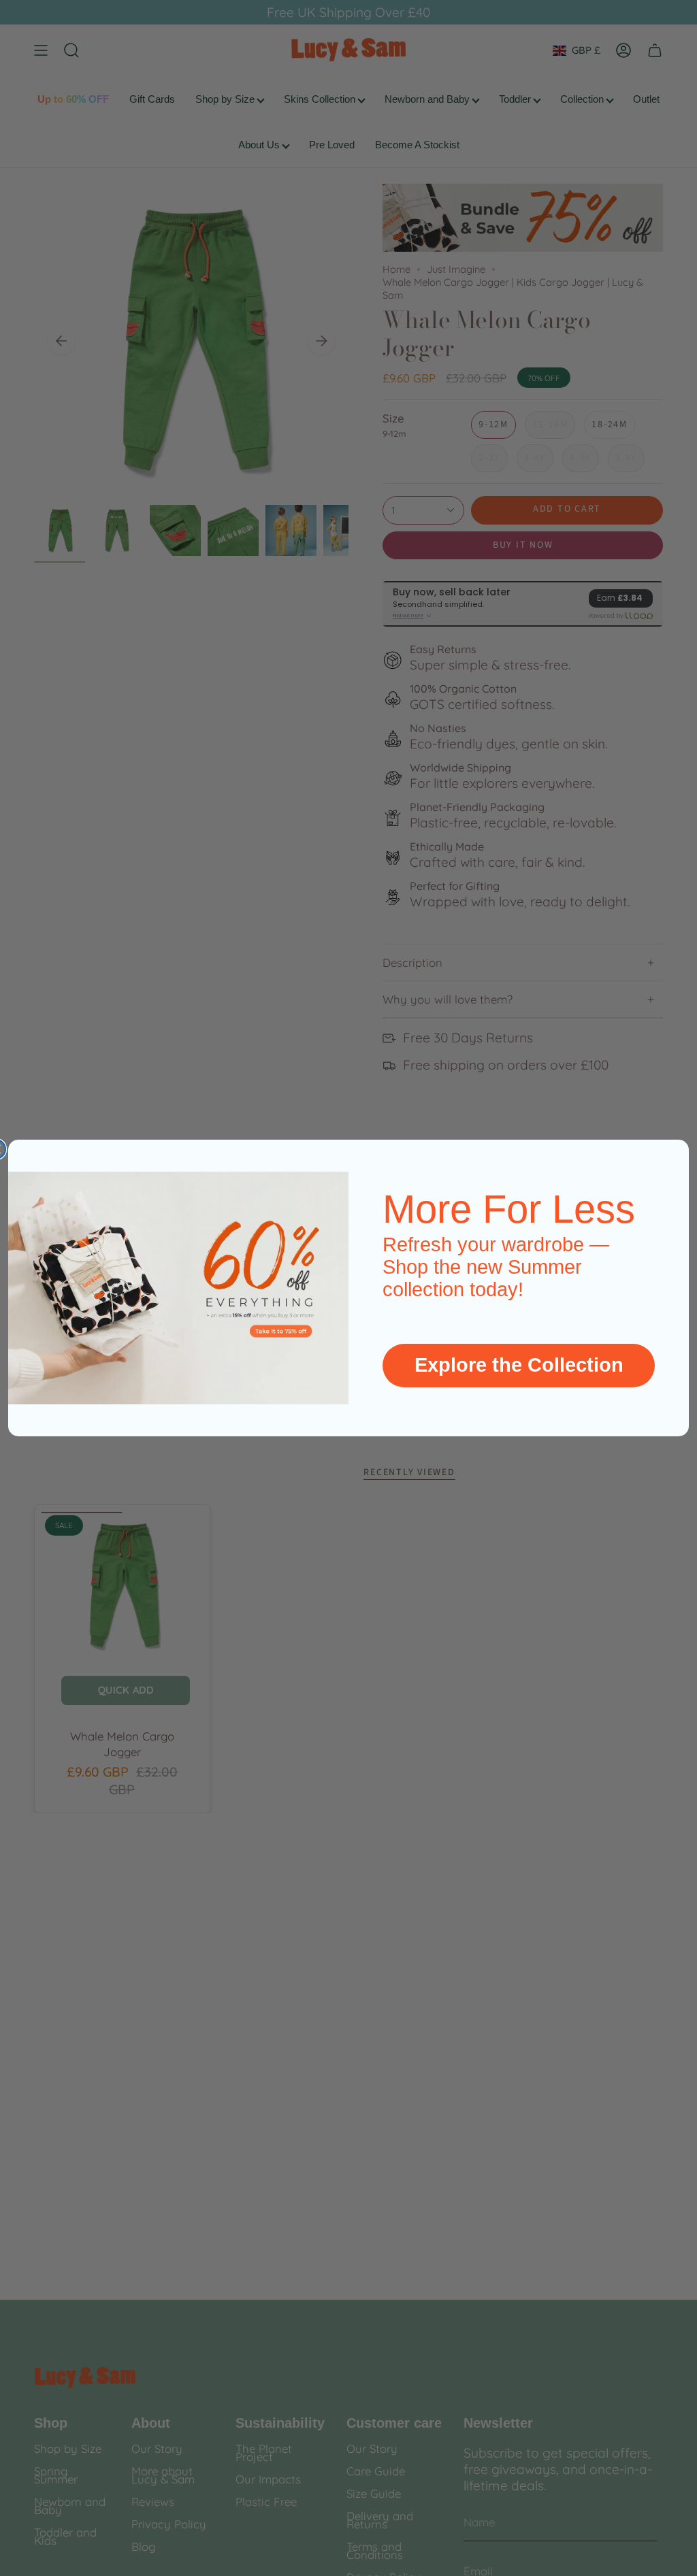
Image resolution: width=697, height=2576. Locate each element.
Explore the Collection (519, 1365)
